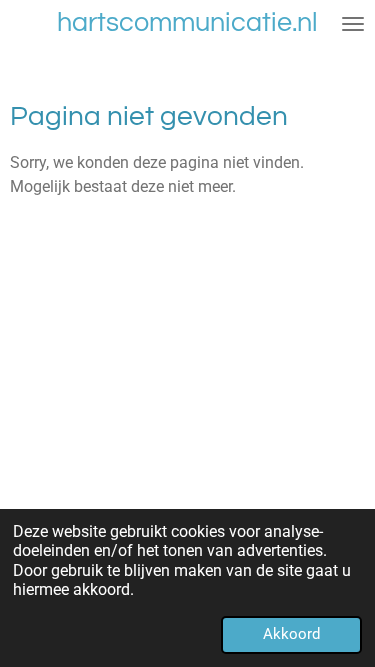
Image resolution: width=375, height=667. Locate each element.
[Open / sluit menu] (353, 23)
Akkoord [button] (291, 634)
